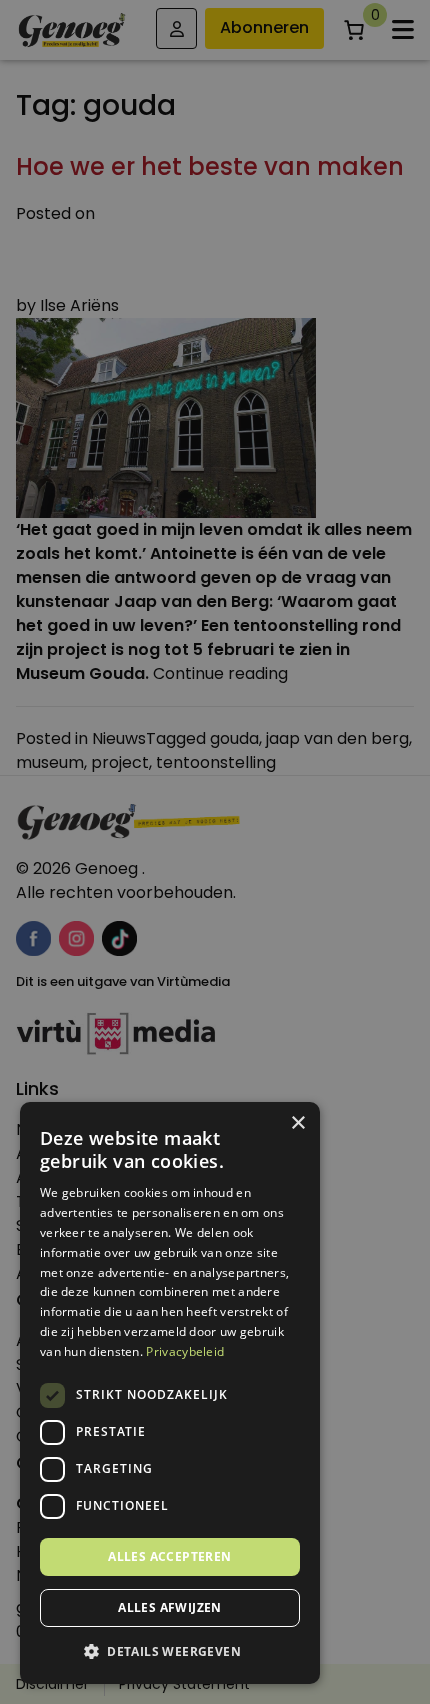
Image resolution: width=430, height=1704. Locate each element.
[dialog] (215, 852)
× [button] (297, 1123)
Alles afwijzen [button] (170, 1607)
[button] (170, 1652)
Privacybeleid (185, 1351)
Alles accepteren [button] (169, 1556)
